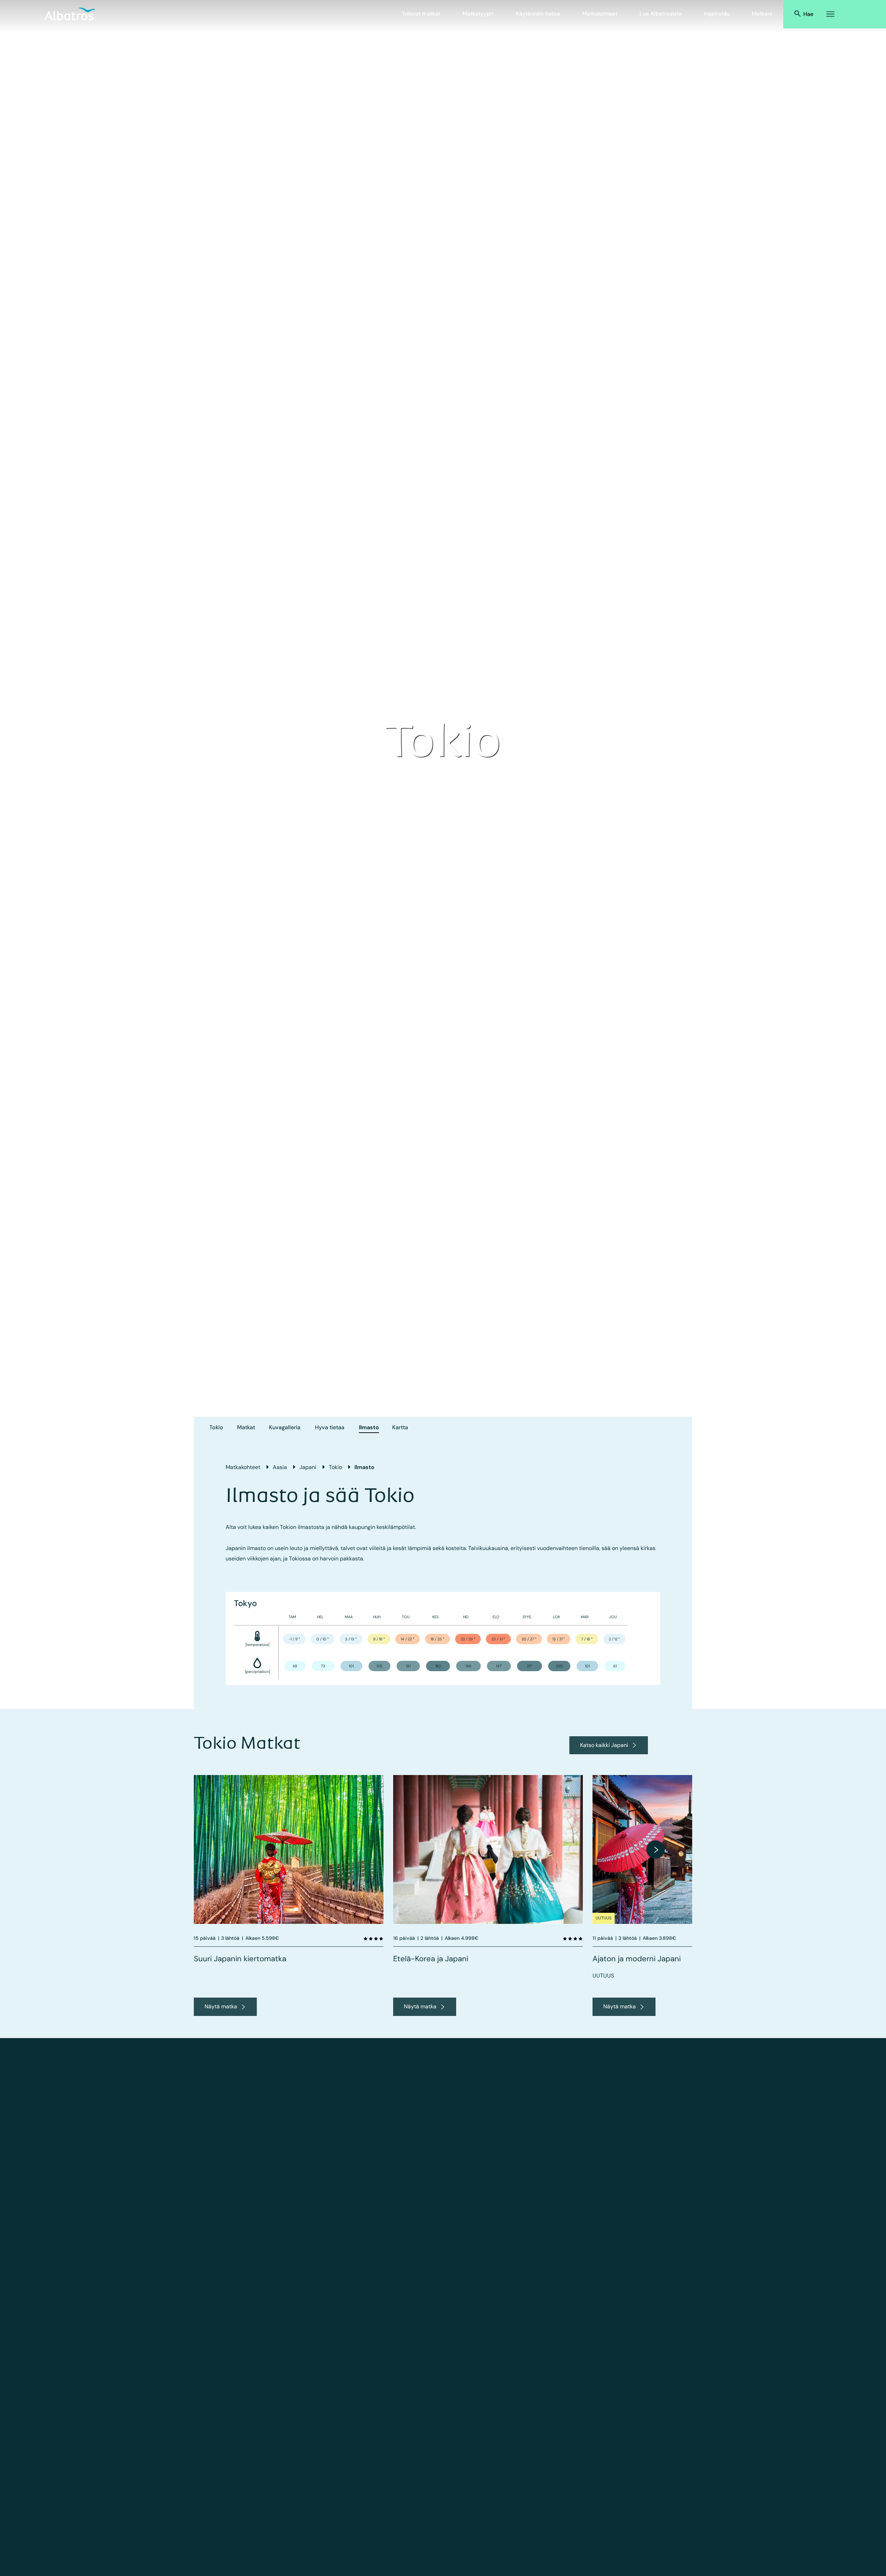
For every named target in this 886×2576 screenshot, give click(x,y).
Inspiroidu (717, 14)
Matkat (246, 1427)
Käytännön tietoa (538, 14)
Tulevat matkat (421, 14)
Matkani (762, 14)
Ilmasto (369, 1427)
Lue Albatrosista (661, 14)
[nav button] (656, 1849)
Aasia (280, 1467)
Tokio (216, 1427)
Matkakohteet (600, 14)
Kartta (400, 1427)
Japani (308, 1467)
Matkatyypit (478, 14)
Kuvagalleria (285, 1427)
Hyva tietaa (330, 1427)
